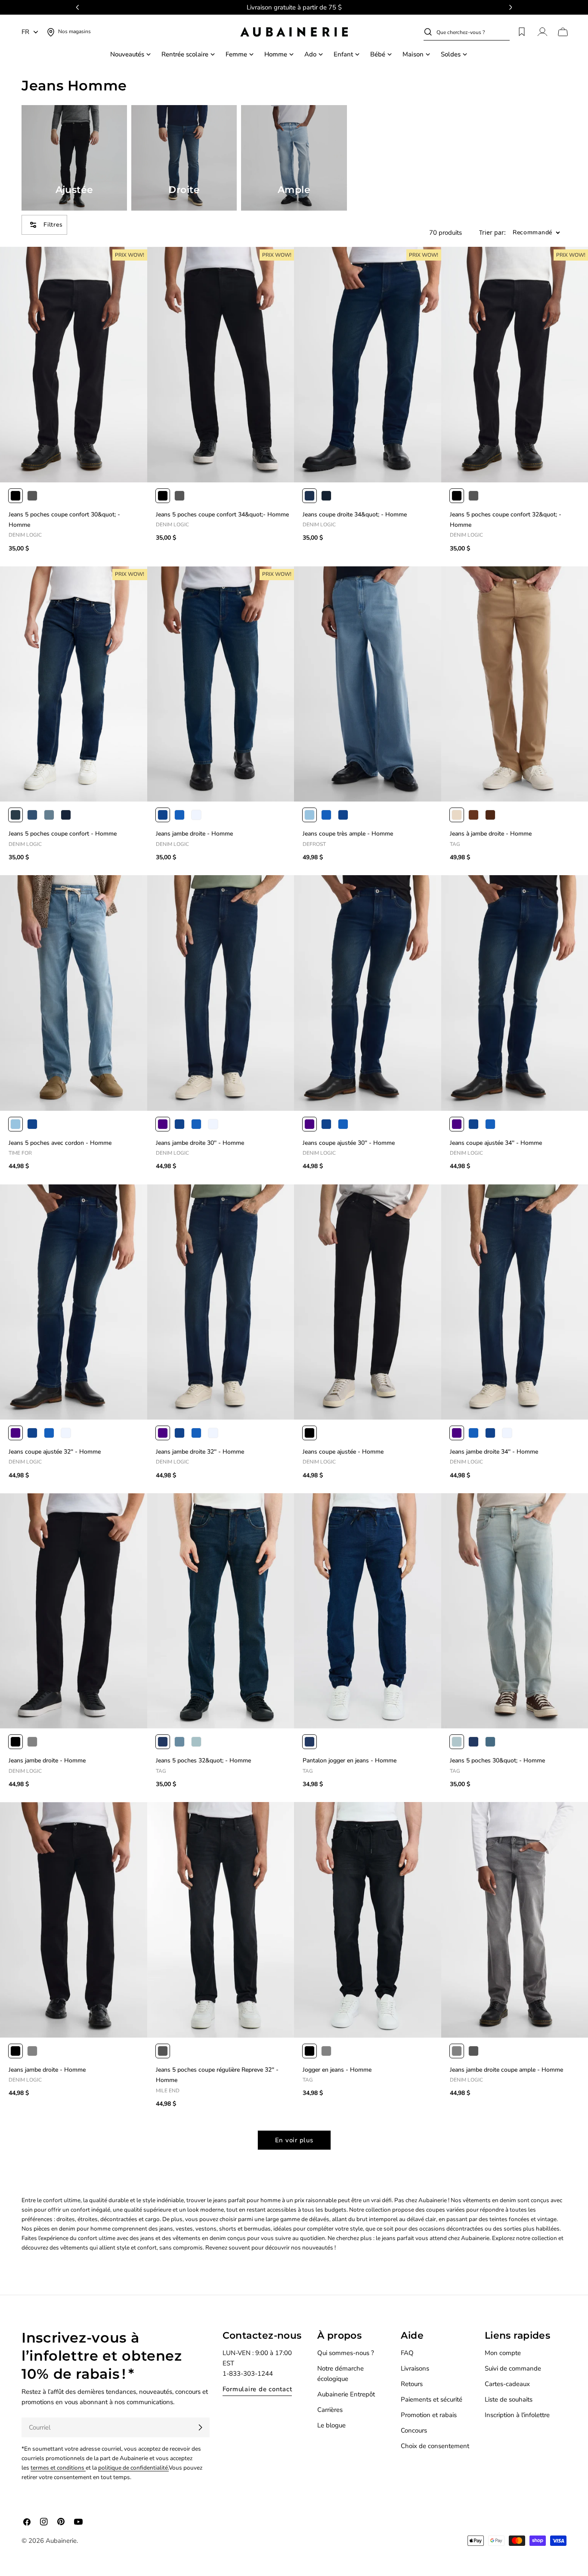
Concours (414, 2430)
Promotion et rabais (429, 2415)
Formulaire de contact (257, 2389)
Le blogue (331, 2425)
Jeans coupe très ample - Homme (348, 834)
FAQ (407, 2353)
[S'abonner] (200, 2427)
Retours (412, 2384)
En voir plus (294, 2140)
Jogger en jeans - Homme (337, 2070)
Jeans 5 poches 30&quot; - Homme (497, 1760)
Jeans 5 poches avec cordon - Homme (60, 1143)
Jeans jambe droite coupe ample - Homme (506, 2070)
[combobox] (473, 32)
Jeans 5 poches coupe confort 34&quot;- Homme (222, 514)
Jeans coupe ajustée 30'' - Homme (349, 1143)
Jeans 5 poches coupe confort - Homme (63, 834)
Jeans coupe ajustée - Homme (343, 1452)
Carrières (330, 2410)
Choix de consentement (435, 2446)
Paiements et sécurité (432, 2399)
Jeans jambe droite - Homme (194, 834)
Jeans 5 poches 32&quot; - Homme (203, 1760)
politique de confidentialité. (133, 2468)
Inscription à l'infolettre (517, 2415)
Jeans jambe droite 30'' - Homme (200, 1143)
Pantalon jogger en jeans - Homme (350, 1760)
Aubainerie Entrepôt (346, 2394)
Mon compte (503, 2353)
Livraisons (415, 2368)
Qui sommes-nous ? (346, 2353)
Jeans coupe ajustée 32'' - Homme (55, 1452)
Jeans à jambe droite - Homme (491, 834)
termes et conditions (58, 2468)
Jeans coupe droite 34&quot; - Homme (355, 514)
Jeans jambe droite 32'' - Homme (200, 1452)
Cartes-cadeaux (507, 2384)
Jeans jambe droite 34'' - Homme (494, 1452)
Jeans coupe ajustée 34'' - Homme (496, 1143)
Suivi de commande (513, 2368)
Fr (25, 32)
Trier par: (492, 233)
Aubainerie (61, 2541)
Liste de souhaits (509, 2399)
